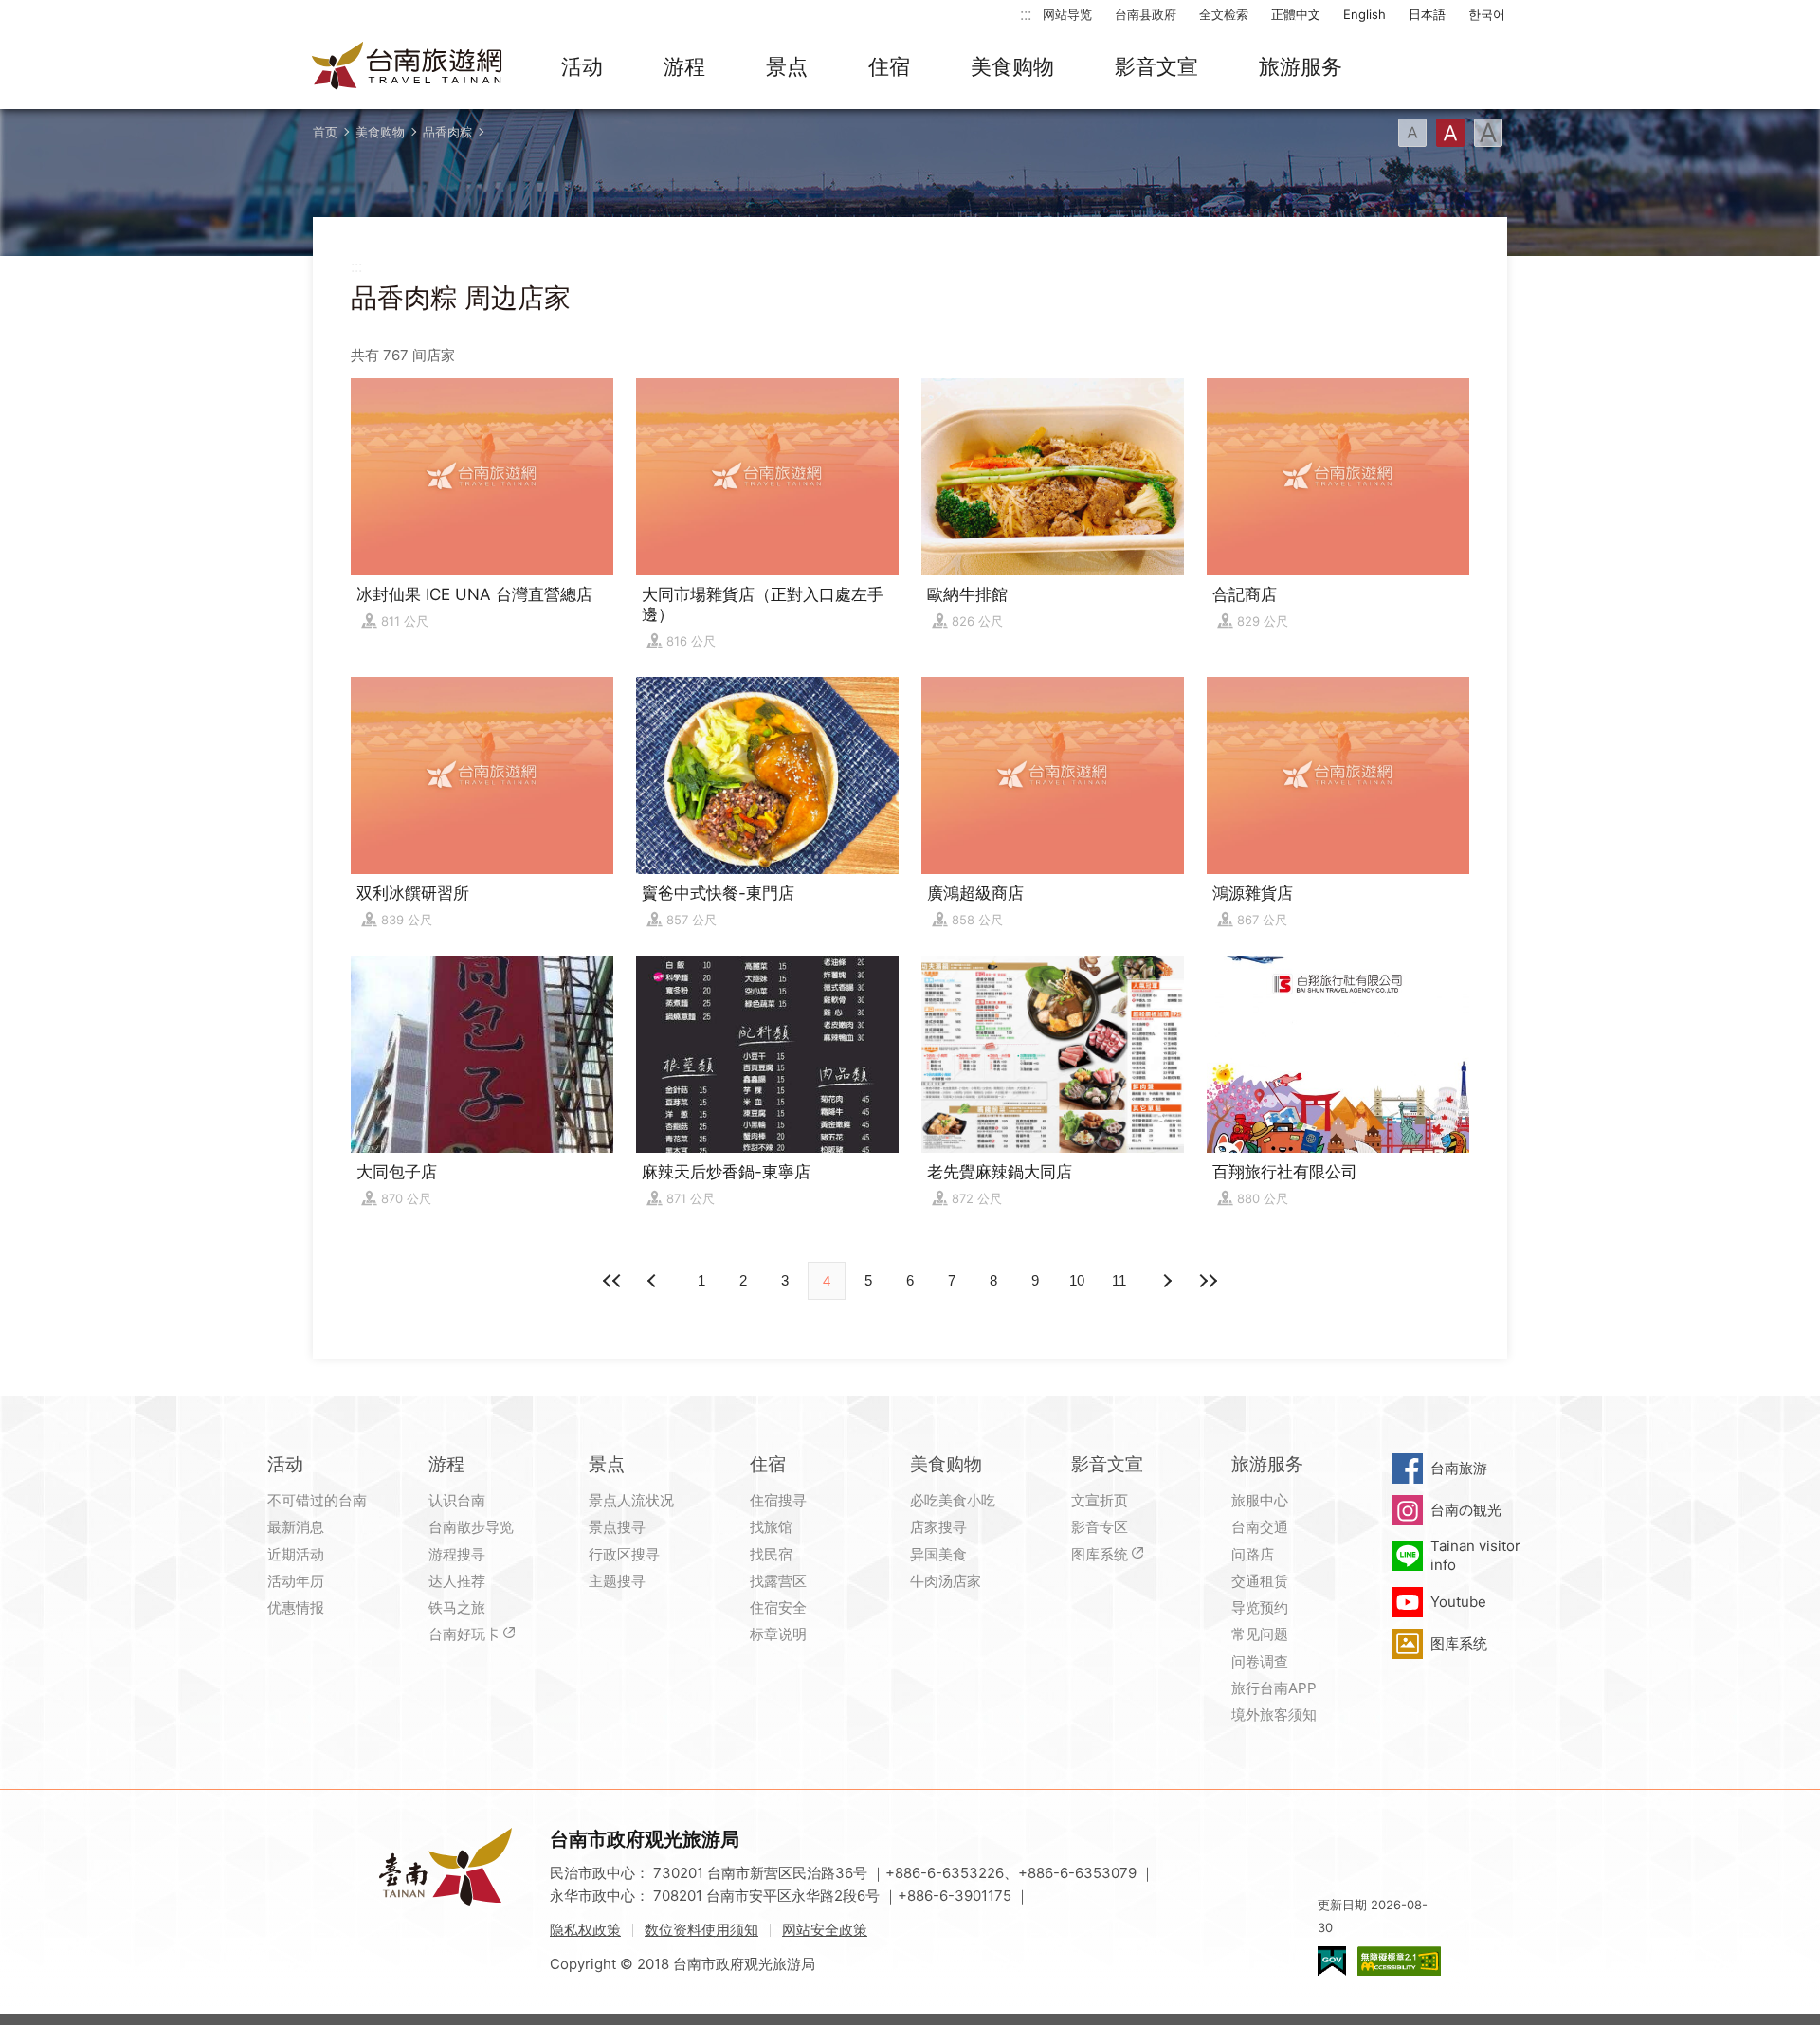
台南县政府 (1146, 14)
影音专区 (1100, 1527)
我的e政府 (1332, 1961)
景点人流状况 (631, 1500)
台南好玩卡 (464, 1634)
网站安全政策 (825, 1930)
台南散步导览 (471, 1527)
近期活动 (296, 1554)
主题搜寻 (617, 1581)
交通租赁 (1260, 1581)
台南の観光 (1466, 1510)
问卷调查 (1260, 1661)
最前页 (612, 1281)
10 (1077, 1280)
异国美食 (938, 1554)
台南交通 (1260, 1527)
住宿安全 (778, 1607)
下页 (654, 1281)
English (1365, 14)
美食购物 (1012, 66)
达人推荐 (457, 1581)
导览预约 (1260, 1607)
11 (1119, 1280)
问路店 (1253, 1554)
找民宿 (771, 1554)
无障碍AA (1399, 1961)
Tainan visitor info (1475, 1555)
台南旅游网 (408, 67)
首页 (325, 132)
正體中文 (1296, 14)
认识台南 (457, 1500)
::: (1026, 14)
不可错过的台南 (317, 1500)
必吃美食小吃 (953, 1500)
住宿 (889, 66)
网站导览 (1067, 14)
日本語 (1427, 14)
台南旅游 (1459, 1468)
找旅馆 (771, 1527)
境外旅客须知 (1274, 1715)
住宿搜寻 (778, 1500)
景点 (787, 66)
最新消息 (296, 1527)
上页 (1166, 1281)
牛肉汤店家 (946, 1581)
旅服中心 (1260, 1500)
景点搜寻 (617, 1527)
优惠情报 (296, 1607)
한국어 (1487, 14)
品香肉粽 (447, 132)
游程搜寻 (457, 1554)
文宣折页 (1100, 1500)
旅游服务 (1301, 66)
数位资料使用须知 (701, 1930)
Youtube (1458, 1602)
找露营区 (778, 1581)
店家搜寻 (938, 1527)
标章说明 (778, 1634)
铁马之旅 (457, 1607)
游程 (684, 66)
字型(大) (1488, 133)
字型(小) (1412, 133)
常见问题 (1260, 1634)
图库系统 (1100, 1554)
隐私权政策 (585, 1930)
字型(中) (1450, 133)
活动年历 (296, 1581)
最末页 (1208, 1281)
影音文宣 (1156, 66)
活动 (582, 66)
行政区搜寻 (624, 1554)
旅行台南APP (1274, 1688)
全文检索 (1224, 14)
